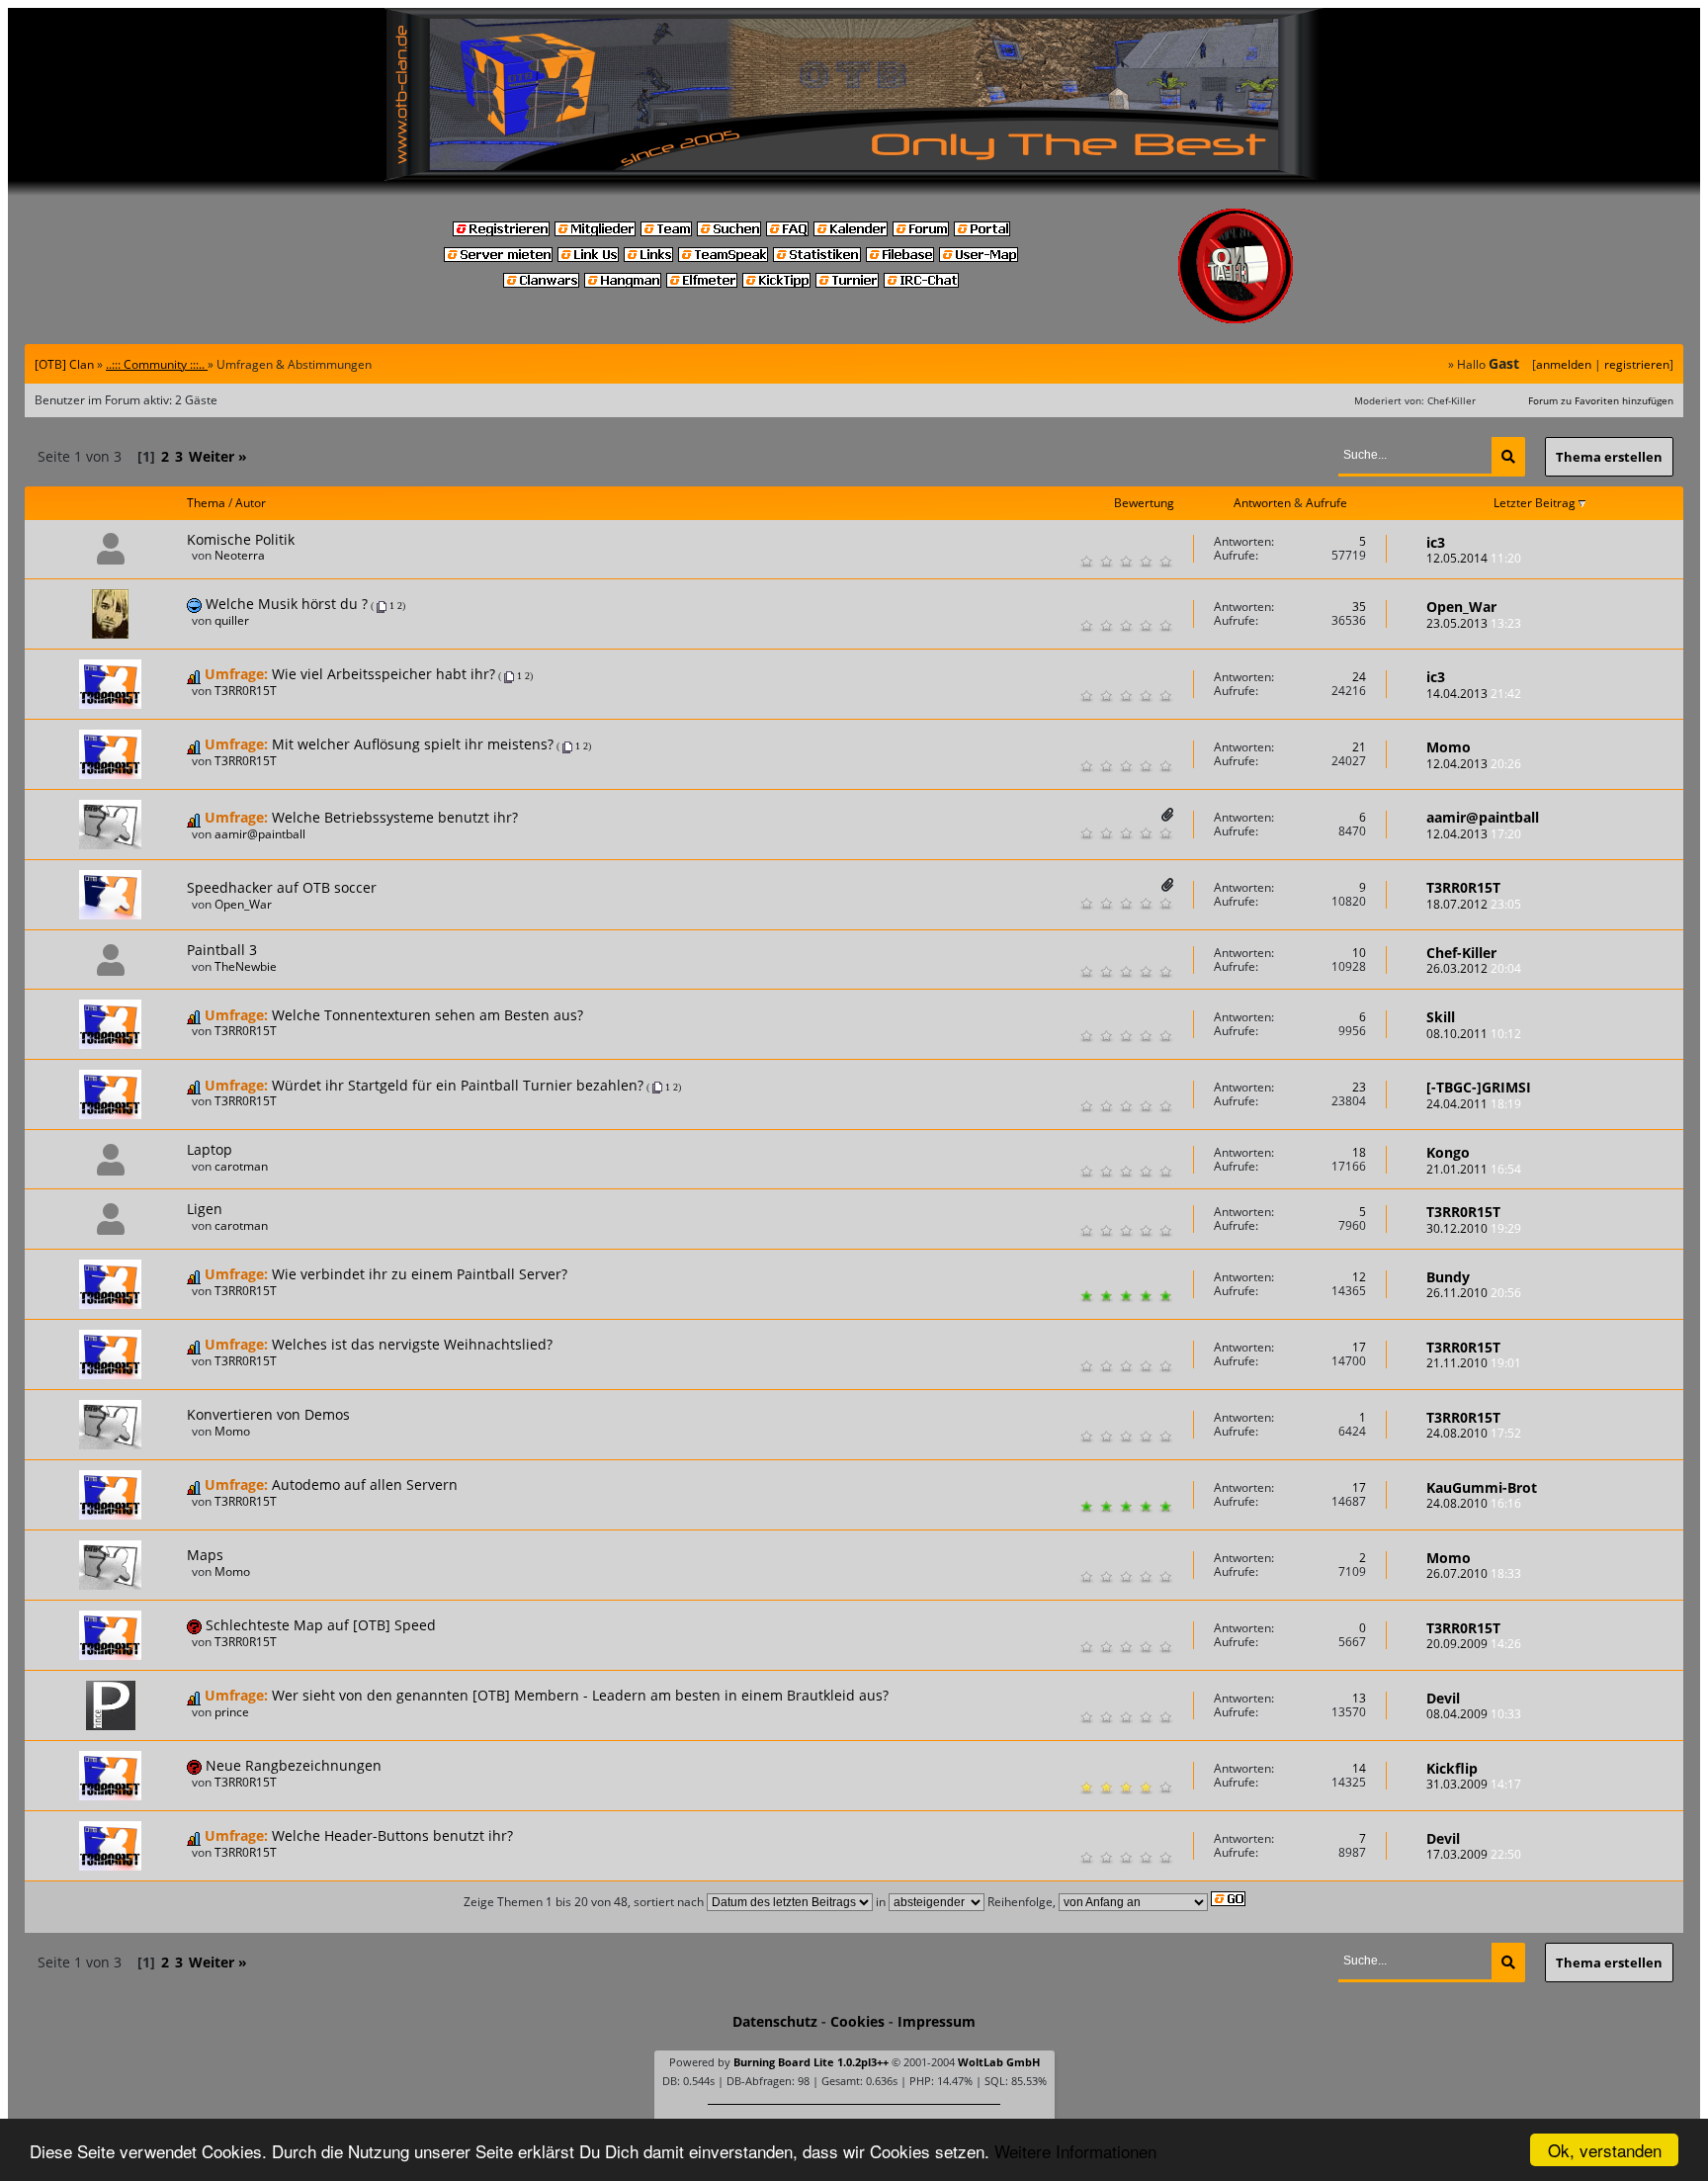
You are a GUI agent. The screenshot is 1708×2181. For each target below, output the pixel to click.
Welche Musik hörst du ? (287, 604)
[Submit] (1508, 457)
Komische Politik (241, 539)
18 (1359, 1152)
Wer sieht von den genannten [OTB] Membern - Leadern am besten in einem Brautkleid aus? (580, 1695)
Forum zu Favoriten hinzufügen (1601, 400)
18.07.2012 (1474, 904)
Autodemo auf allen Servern (365, 1484)
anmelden (1564, 364)
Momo (1449, 747)
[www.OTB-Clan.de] (854, 93)
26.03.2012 (1474, 968)
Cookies (857, 2021)
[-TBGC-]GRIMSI (1479, 1087)
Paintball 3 (222, 950)
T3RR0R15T (246, 691)
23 (1359, 1087)
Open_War (1461, 607)
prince (232, 1712)
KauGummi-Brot (1482, 1487)
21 (1359, 747)
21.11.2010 (1474, 1363)
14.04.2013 (1474, 694)
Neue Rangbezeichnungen (294, 1765)
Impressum (937, 2021)
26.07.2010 (1474, 1573)
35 (1359, 607)
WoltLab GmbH (999, 2062)
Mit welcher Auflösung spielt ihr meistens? (413, 744)
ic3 (1436, 542)
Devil (1443, 1698)
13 (1359, 1698)
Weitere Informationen (1075, 2151)
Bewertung (1144, 503)
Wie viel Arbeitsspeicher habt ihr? (384, 674)
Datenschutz (775, 2021)
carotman (241, 1166)
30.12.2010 (1474, 1228)
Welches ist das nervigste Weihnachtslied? (412, 1344)
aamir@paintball (260, 834)
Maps (205, 1555)
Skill (1441, 1017)
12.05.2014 (1474, 558)
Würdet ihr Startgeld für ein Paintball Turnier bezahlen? (458, 1085)
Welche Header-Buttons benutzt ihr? (392, 1835)
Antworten (1262, 503)
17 (1359, 1347)
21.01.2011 (1474, 1169)
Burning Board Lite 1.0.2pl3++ (811, 2062)
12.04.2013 (1474, 764)
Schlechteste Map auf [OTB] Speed (321, 1625)
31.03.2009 (1474, 1784)
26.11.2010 (1474, 1293)
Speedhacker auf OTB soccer (282, 887)
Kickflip (1452, 1768)
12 (1359, 1277)
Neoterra (240, 555)
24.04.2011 (1474, 1104)
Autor (251, 503)
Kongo (1448, 1152)
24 (1359, 677)
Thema (206, 503)
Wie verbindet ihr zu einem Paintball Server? (420, 1274)
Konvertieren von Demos (268, 1414)
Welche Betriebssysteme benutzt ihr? (395, 817)
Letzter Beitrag (1536, 503)
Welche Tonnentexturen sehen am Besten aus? (427, 1015)
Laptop (210, 1149)
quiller (232, 620)
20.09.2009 (1474, 1644)
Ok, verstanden (1605, 2150)
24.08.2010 (1474, 1433)
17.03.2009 (1474, 1854)
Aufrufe (1326, 503)
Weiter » (218, 456)
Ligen (205, 1209)
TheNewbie (246, 966)
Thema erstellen (1609, 457)
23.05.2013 (1474, 623)
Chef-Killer (1461, 953)
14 (1359, 1768)
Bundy (1448, 1277)
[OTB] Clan (64, 364)
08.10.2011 (1474, 1034)
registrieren (1637, 364)
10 (1359, 953)
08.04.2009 (1474, 1714)
